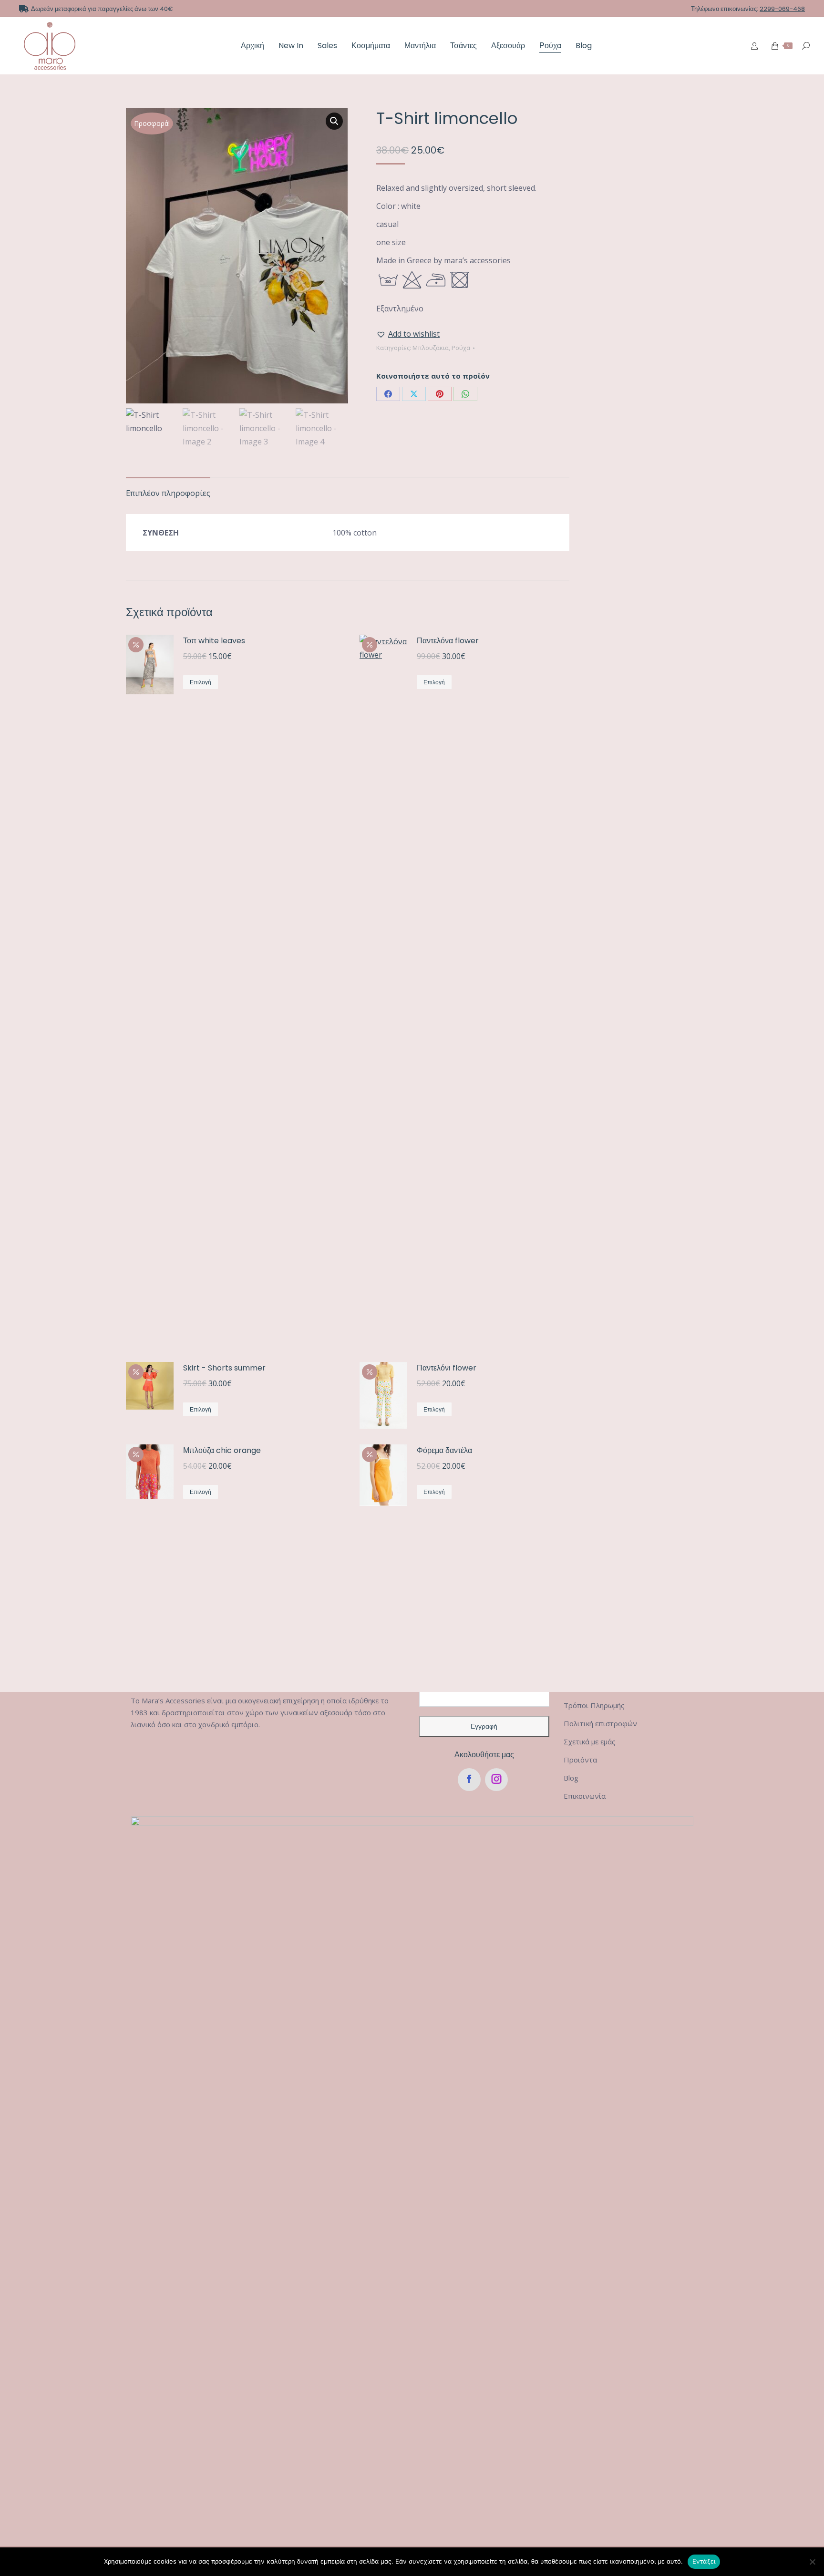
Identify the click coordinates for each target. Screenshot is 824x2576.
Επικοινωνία (585, 1796)
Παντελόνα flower (448, 641)
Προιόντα (580, 1760)
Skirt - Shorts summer (224, 1368)
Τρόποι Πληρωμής (594, 1705)
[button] (334, 121)
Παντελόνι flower (447, 1368)
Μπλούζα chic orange (222, 1450)
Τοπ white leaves (214, 641)
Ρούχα (461, 348)
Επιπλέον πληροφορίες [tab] (168, 493)
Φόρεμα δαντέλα (444, 1450)
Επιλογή (201, 682)
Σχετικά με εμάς (590, 1741)
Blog (571, 1778)
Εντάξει (704, 2561)
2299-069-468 (782, 9)
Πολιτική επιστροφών (600, 1723)
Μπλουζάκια (431, 348)
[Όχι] (812, 2562)
